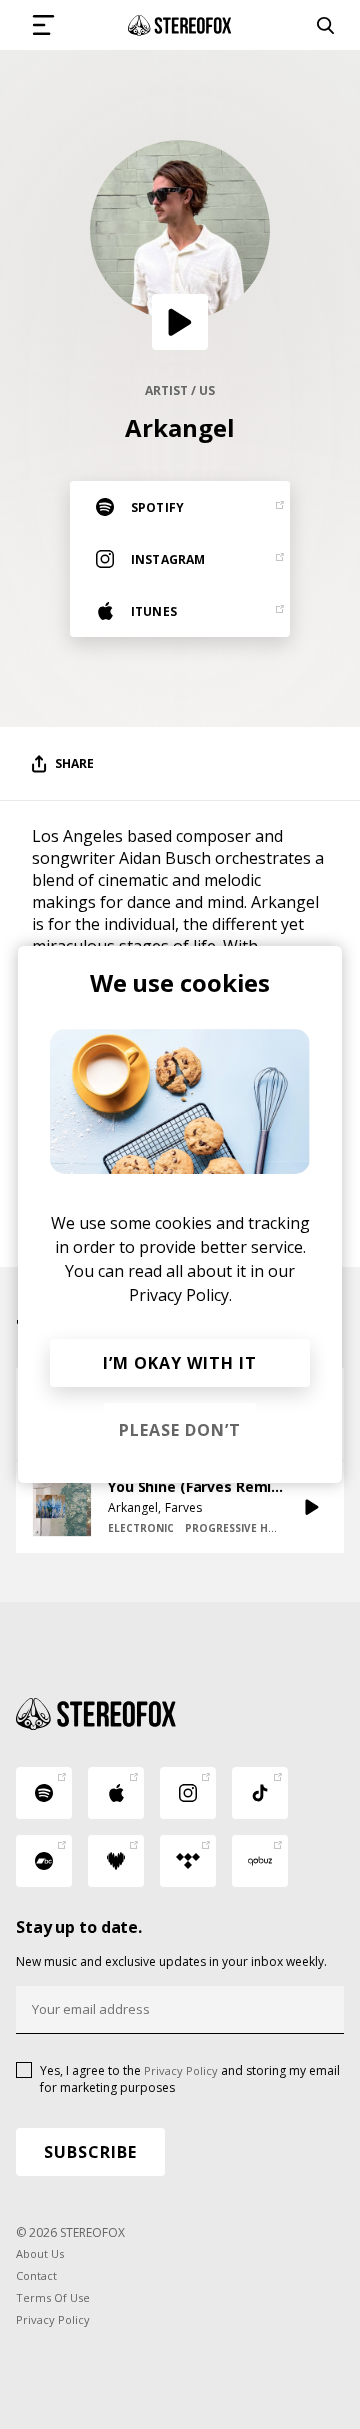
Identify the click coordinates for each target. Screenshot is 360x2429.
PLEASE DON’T (180, 1430)
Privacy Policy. (180, 1295)
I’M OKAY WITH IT (180, 1363)
